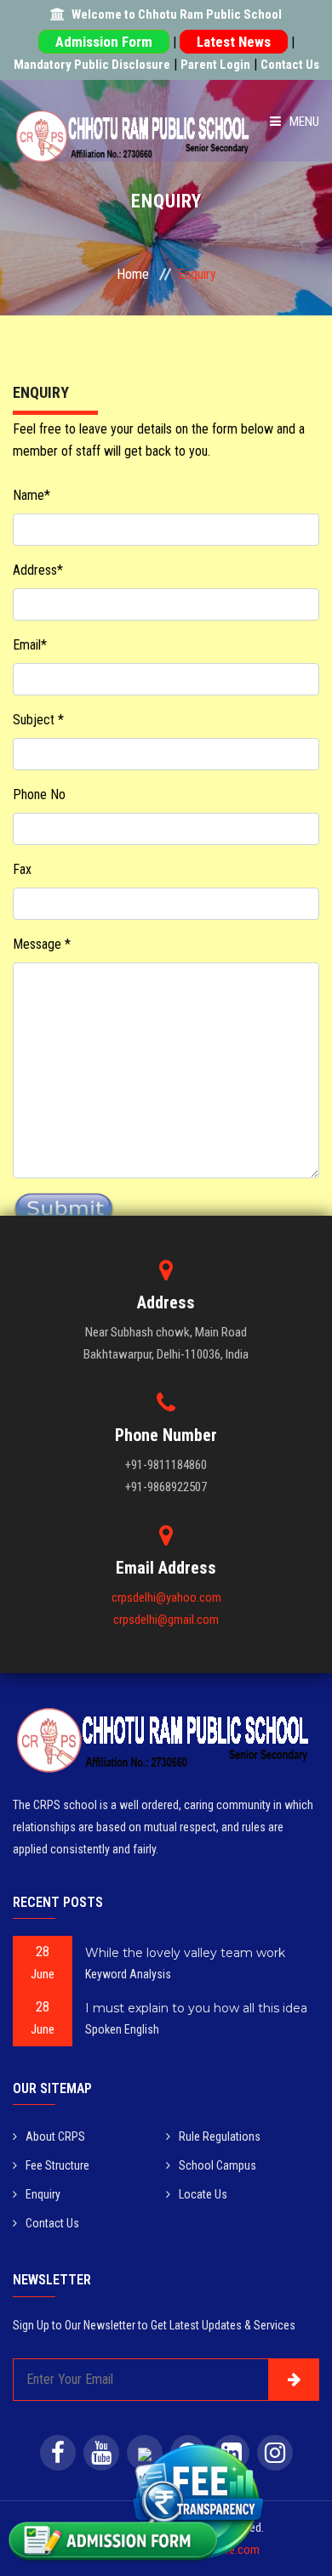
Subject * (38, 720)
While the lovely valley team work (185, 1953)
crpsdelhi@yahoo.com (166, 1597)
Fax (22, 869)
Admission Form (104, 42)
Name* (31, 495)
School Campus (218, 2165)
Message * (42, 944)
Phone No (39, 794)
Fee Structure (57, 2165)
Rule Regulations (220, 2136)
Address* (38, 570)
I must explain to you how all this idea (196, 2008)
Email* (30, 645)
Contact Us (290, 65)
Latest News (234, 42)
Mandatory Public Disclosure (92, 65)
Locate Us (203, 2194)
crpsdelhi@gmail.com (166, 1620)
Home (133, 274)
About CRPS (55, 2136)
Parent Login (215, 65)
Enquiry (43, 2194)
